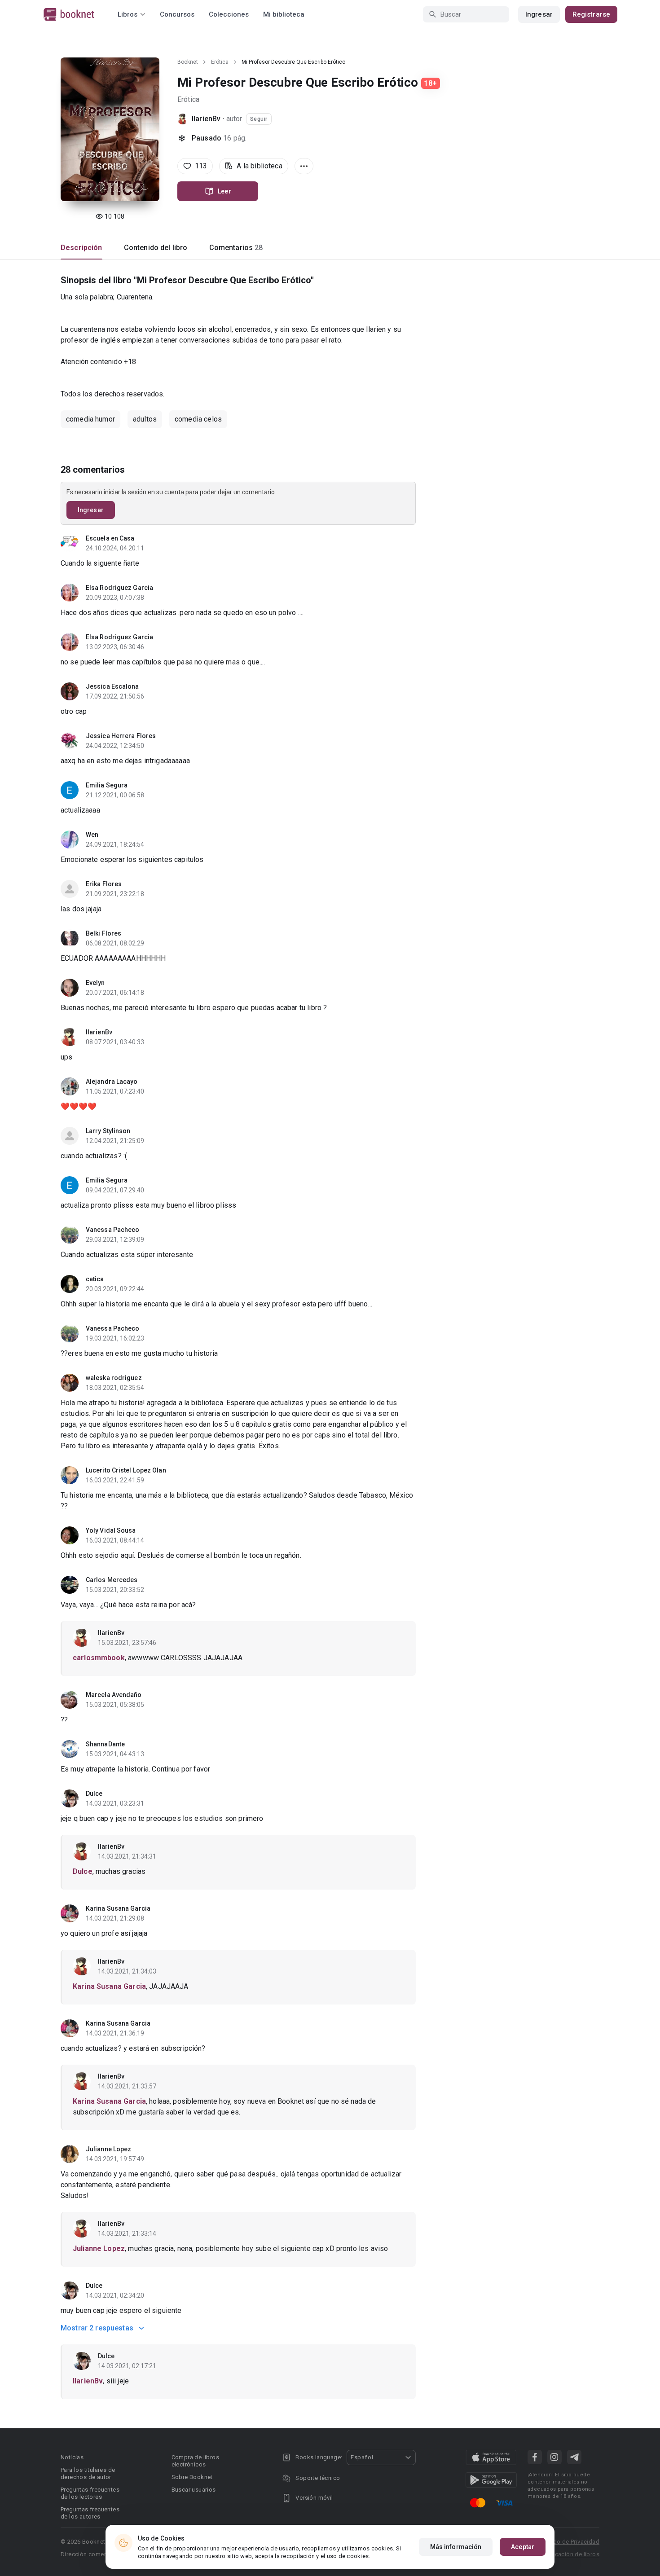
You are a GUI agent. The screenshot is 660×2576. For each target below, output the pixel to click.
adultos (145, 419)
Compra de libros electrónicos (195, 2461)
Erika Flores (104, 884)
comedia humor (90, 419)
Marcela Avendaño (114, 1695)
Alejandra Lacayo (112, 1081)
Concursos (177, 14)
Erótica (220, 62)
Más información (456, 2547)
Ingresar (539, 14)
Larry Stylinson (108, 1131)
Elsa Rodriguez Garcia (119, 588)
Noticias (72, 2457)
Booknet (188, 62)
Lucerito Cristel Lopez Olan (126, 1470)
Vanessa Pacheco (113, 1230)
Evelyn (95, 983)
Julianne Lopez (108, 2149)
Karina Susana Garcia (118, 1908)
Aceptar (523, 2547)
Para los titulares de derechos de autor (88, 2473)
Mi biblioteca (284, 14)
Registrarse (591, 14)
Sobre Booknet (192, 2477)
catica (95, 1279)
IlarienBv (206, 119)
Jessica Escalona (112, 686)
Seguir (259, 119)
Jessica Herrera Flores (121, 736)
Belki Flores (103, 933)
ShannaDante (105, 1744)
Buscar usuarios (194, 2490)
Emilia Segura (107, 785)
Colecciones (229, 14)
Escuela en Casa (110, 538)
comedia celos (198, 419)
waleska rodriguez (114, 1378)
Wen (92, 835)
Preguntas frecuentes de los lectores (90, 2493)
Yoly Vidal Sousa (111, 1530)
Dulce (94, 1794)
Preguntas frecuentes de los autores (90, 2513)
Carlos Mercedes (112, 1580)
